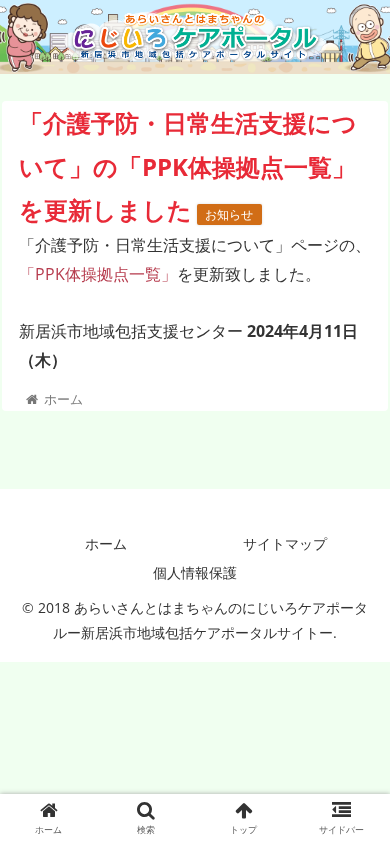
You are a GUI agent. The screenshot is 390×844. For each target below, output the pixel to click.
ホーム (106, 543)
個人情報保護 (195, 572)
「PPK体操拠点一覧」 (98, 274)
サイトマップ (285, 543)
